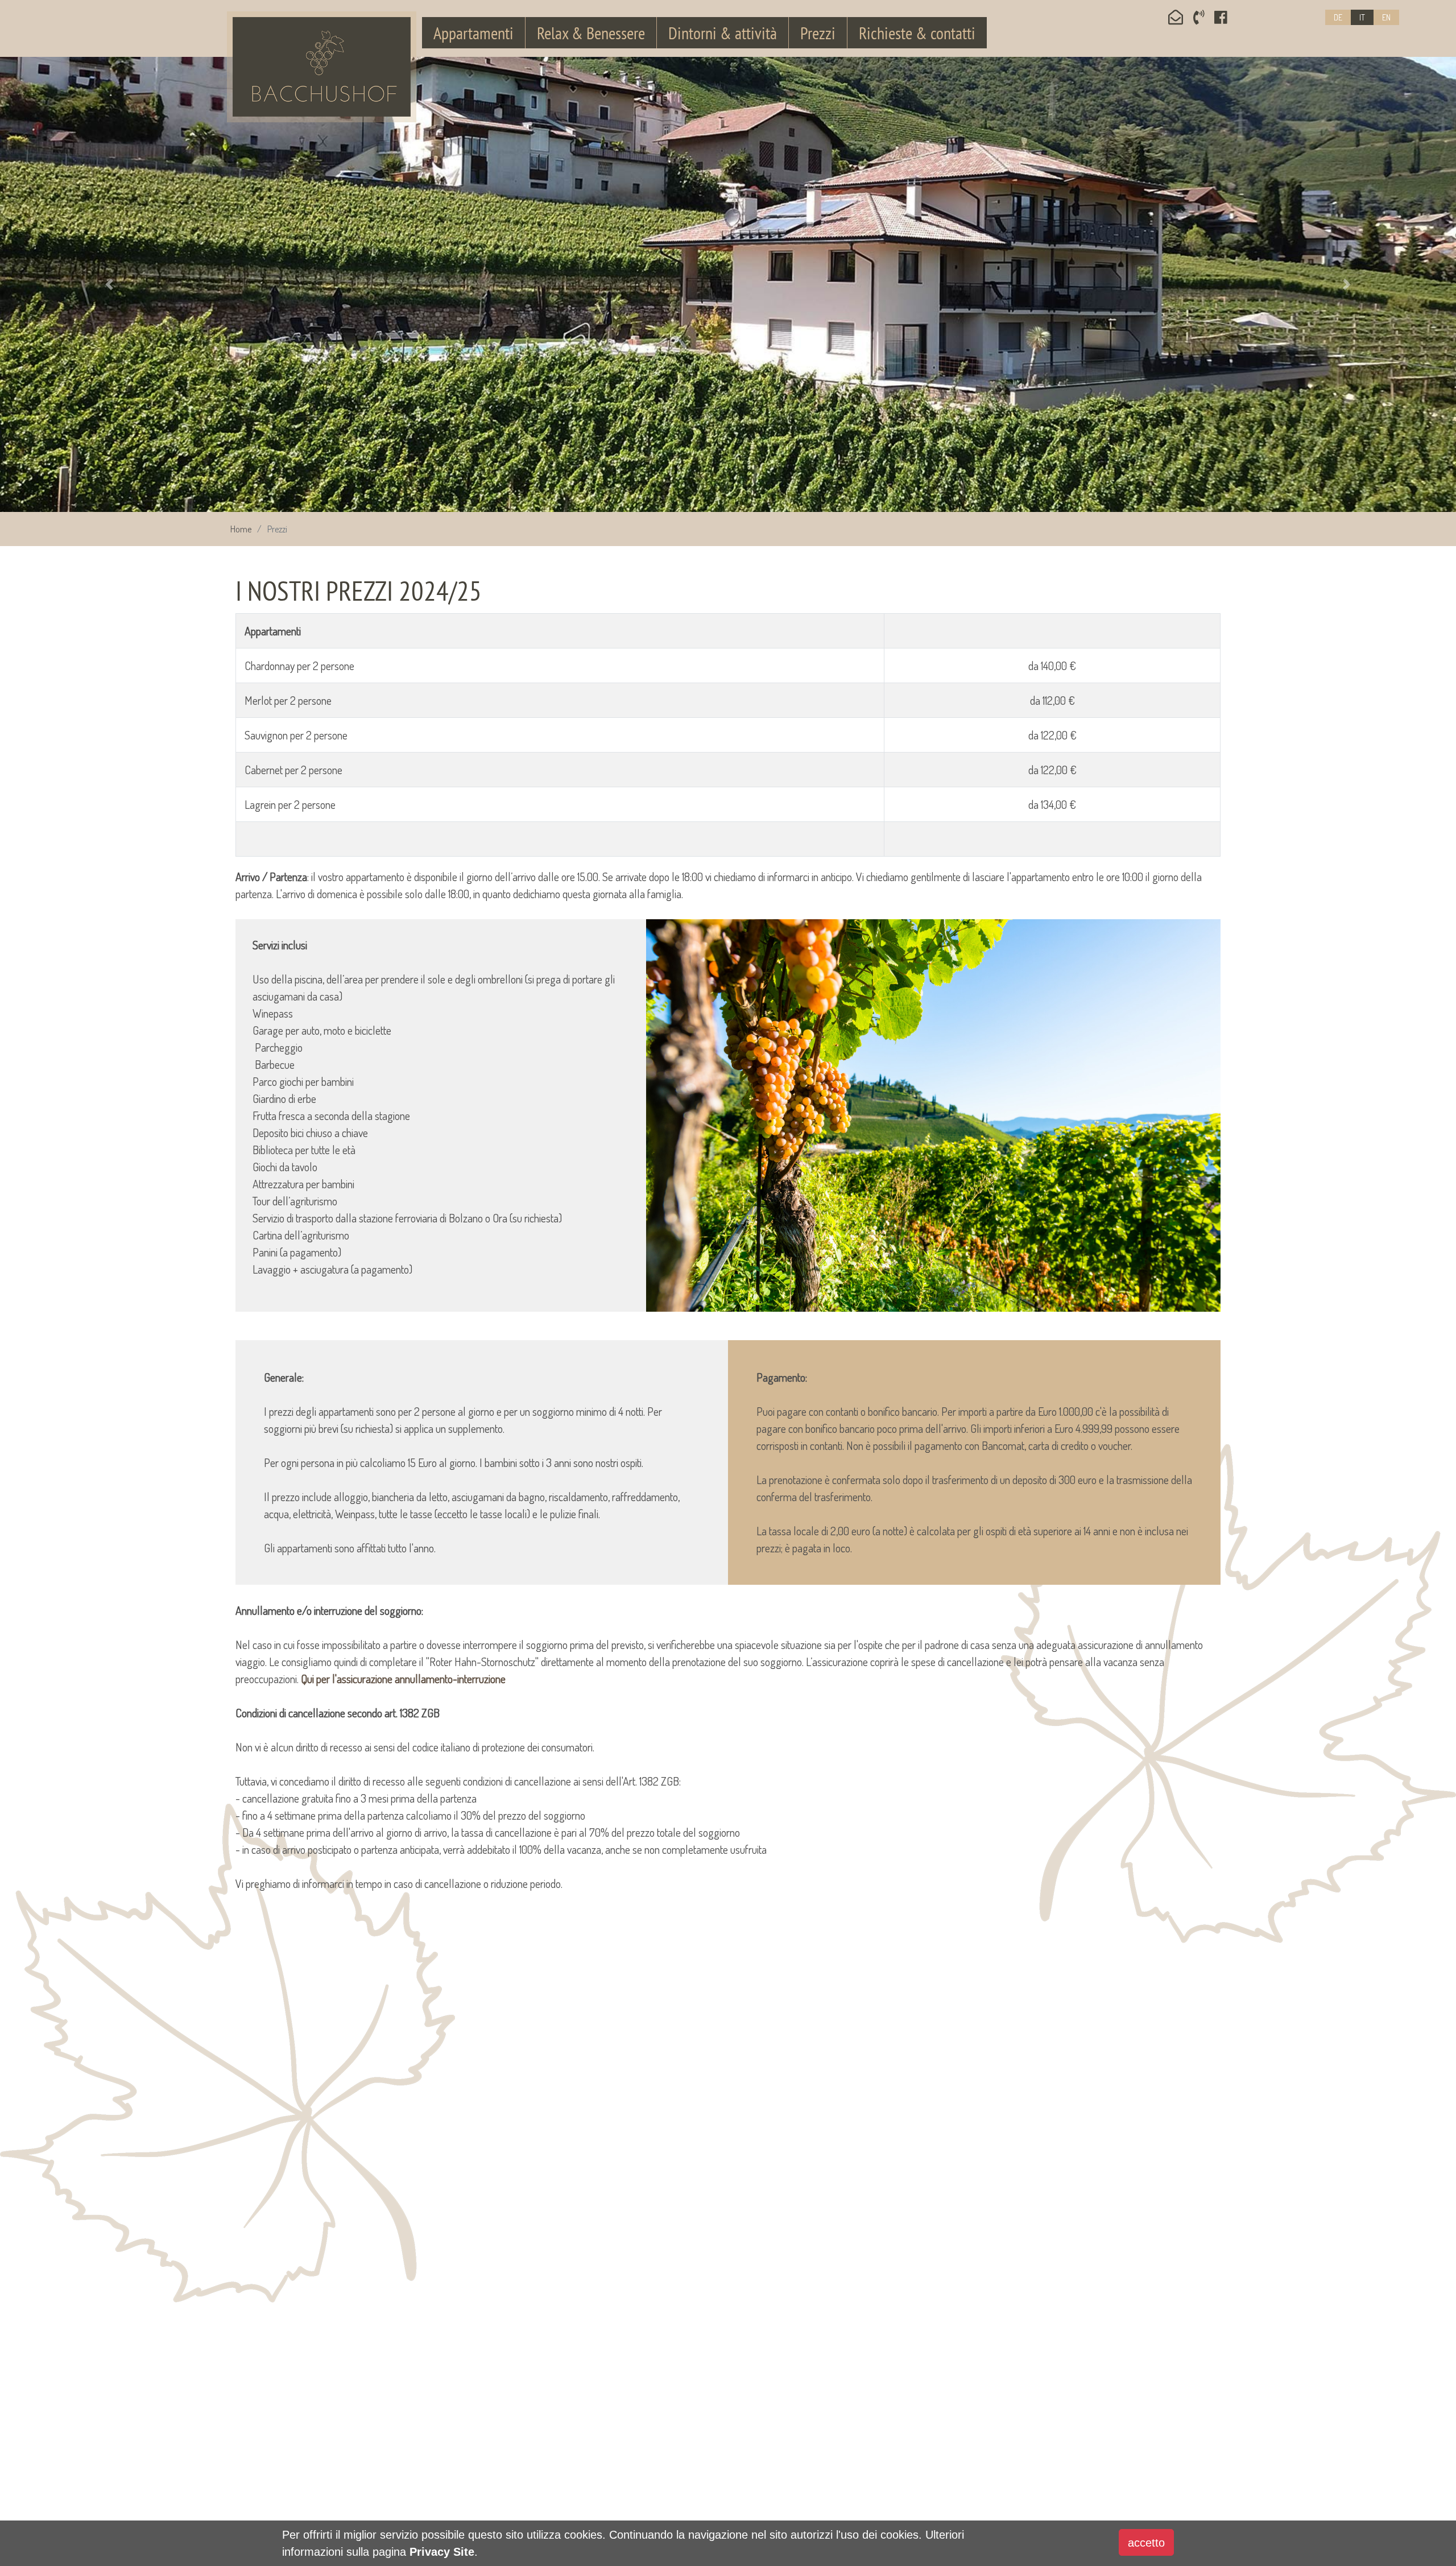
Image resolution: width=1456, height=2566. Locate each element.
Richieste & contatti (917, 33)
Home (241, 529)
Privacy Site (442, 2552)
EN (1386, 17)
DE (1338, 17)
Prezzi (818, 33)
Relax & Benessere (591, 33)
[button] (109, 284)
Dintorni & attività (723, 33)
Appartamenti (473, 33)
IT (1362, 17)
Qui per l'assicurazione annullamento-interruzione (403, 1679)
